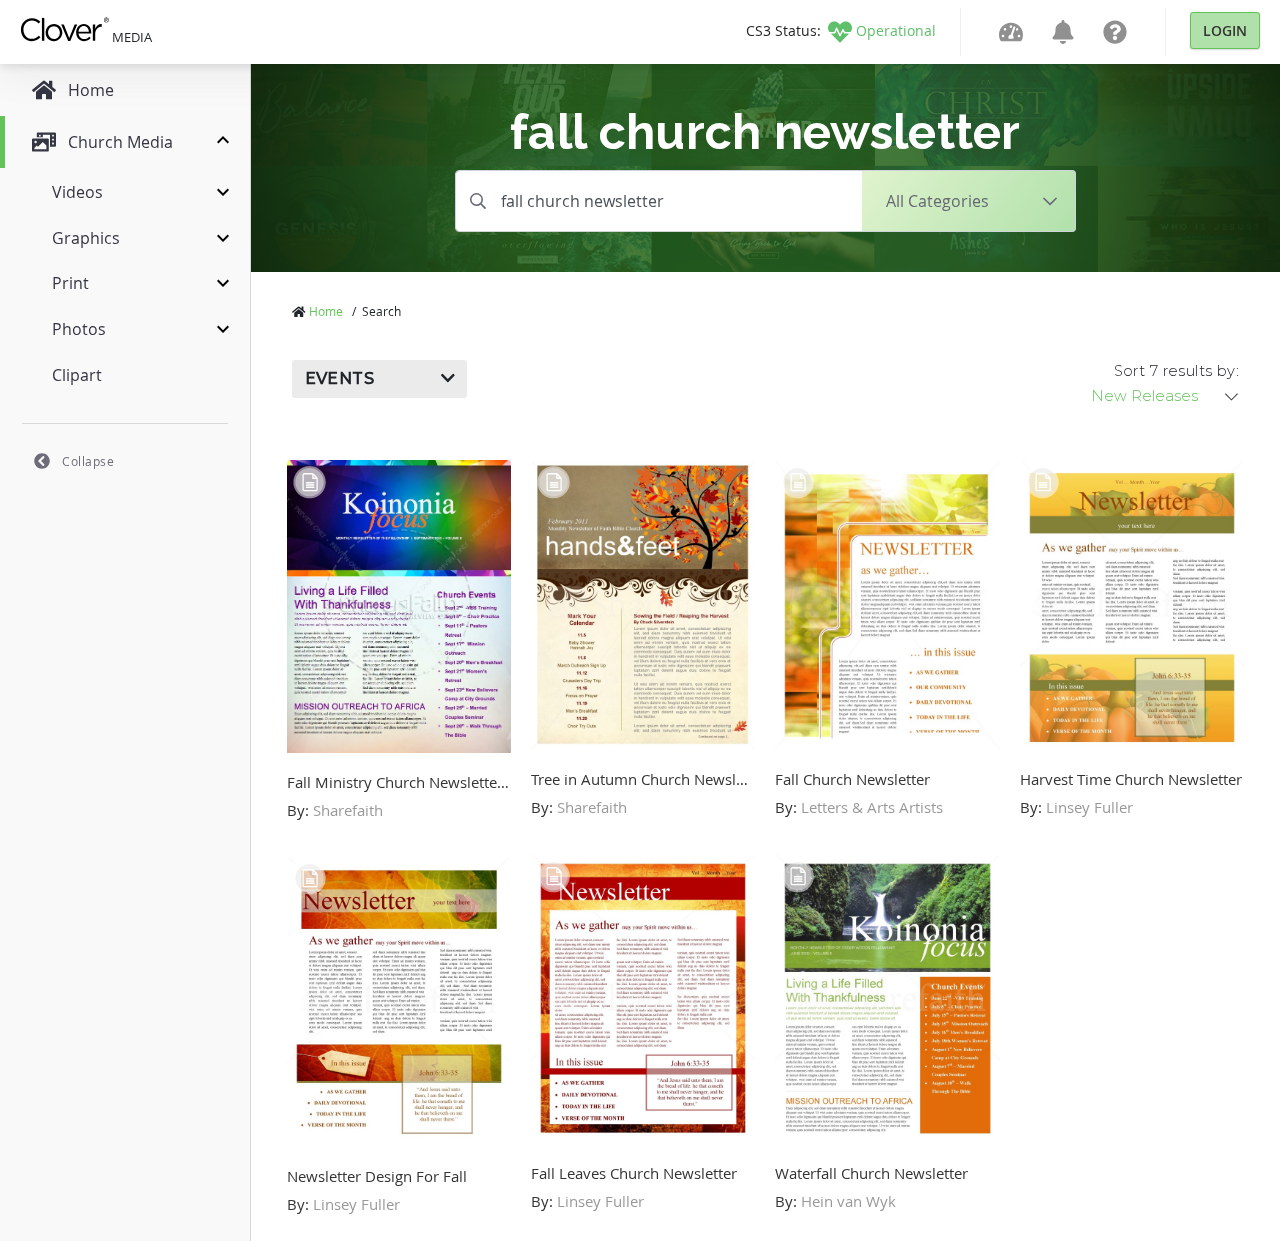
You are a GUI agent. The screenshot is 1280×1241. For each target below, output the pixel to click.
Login (1225, 30)
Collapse (88, 461)
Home (326, 311)
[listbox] (1166, 396)
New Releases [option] (1144, 396)
